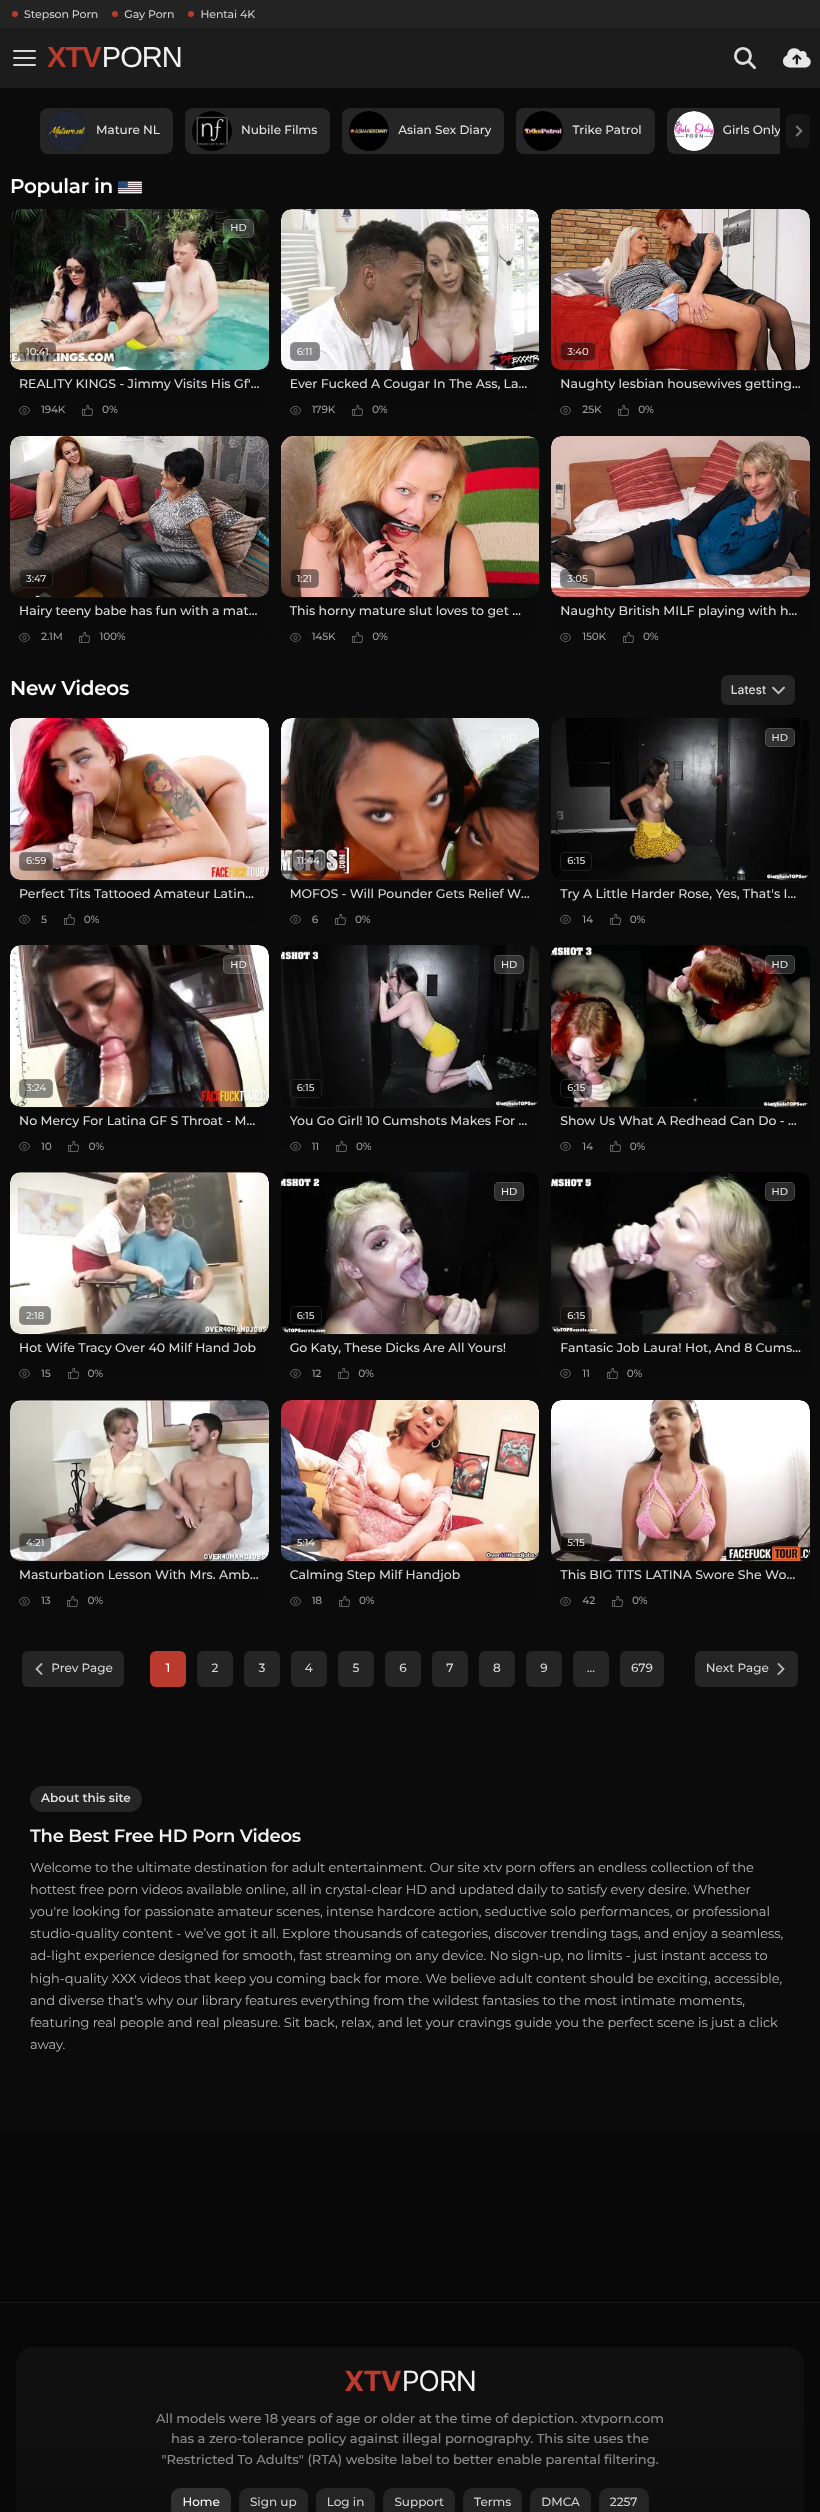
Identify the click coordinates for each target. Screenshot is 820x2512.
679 (642, 1668)
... (591, 1668)
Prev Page (82, 1668)
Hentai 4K (227, 14)
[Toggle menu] (24, 58)
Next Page (737, 1668)
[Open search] (745, 58)
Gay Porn (149, 14)
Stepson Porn (61, 14)
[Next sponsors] (798, 131)
